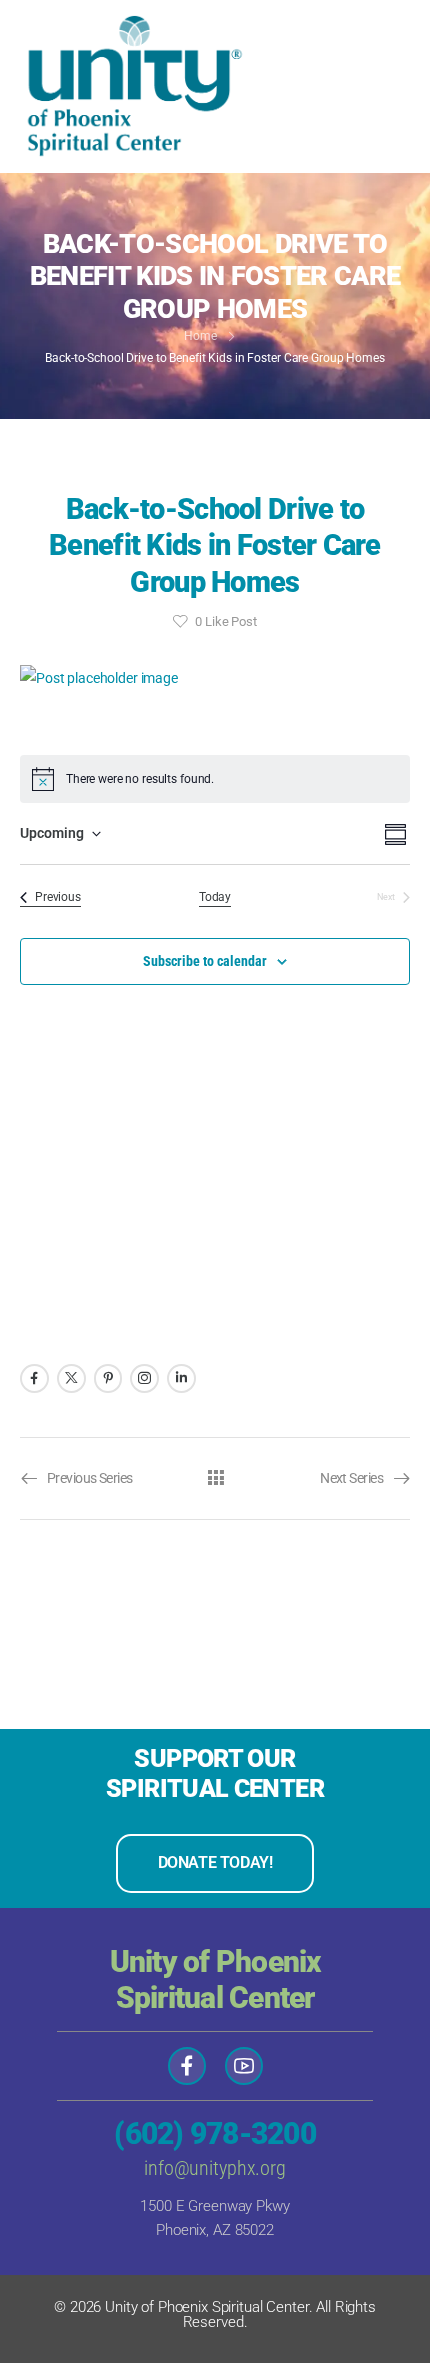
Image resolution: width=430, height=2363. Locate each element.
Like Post (225, 621)
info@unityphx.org (215, 2168)
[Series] (215, 1477)
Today (215, 897)
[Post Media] (215, 678)
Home (200, 336)
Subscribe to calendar (205, 961)
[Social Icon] (34, 1378)
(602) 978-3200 (215, 2133)
